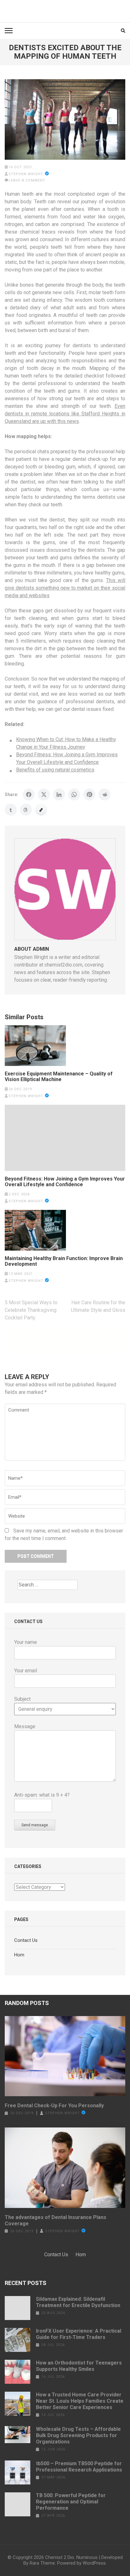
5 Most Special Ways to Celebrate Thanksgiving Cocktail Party (31, 1310)
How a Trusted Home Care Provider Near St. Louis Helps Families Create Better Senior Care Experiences (80, 2401)
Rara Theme (42, 2563)
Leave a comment (27, 180)
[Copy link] (41, 810)
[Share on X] (44, 794)
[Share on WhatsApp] (74, 794)
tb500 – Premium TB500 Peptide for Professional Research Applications (79, 2467)
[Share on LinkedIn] (59, 794)
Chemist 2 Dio (60, 2557)
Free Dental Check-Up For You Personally (54, 2106)
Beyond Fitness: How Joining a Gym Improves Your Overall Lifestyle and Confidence (65, 1182)
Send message (35, 1825)
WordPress (94, 2563)
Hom (19, 1955)
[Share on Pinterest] (89, 794)
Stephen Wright (26, 174)
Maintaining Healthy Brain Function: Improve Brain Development (64, 1261)
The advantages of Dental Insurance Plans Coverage (56, 2220)
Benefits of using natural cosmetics (55, 770)
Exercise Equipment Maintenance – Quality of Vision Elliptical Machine (59, 1077)
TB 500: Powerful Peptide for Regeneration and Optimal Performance (71, 2502)
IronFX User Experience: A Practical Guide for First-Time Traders (79, 2334)
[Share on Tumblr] (11, 810)
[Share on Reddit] (104, 794)
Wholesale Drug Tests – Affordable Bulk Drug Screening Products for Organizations (78, 2435)
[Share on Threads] (26, 810)
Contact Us (26, 1940)
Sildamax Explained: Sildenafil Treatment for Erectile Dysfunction (78, 2302)
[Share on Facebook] (29, 794)
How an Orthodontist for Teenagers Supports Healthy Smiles (79, 2366)
